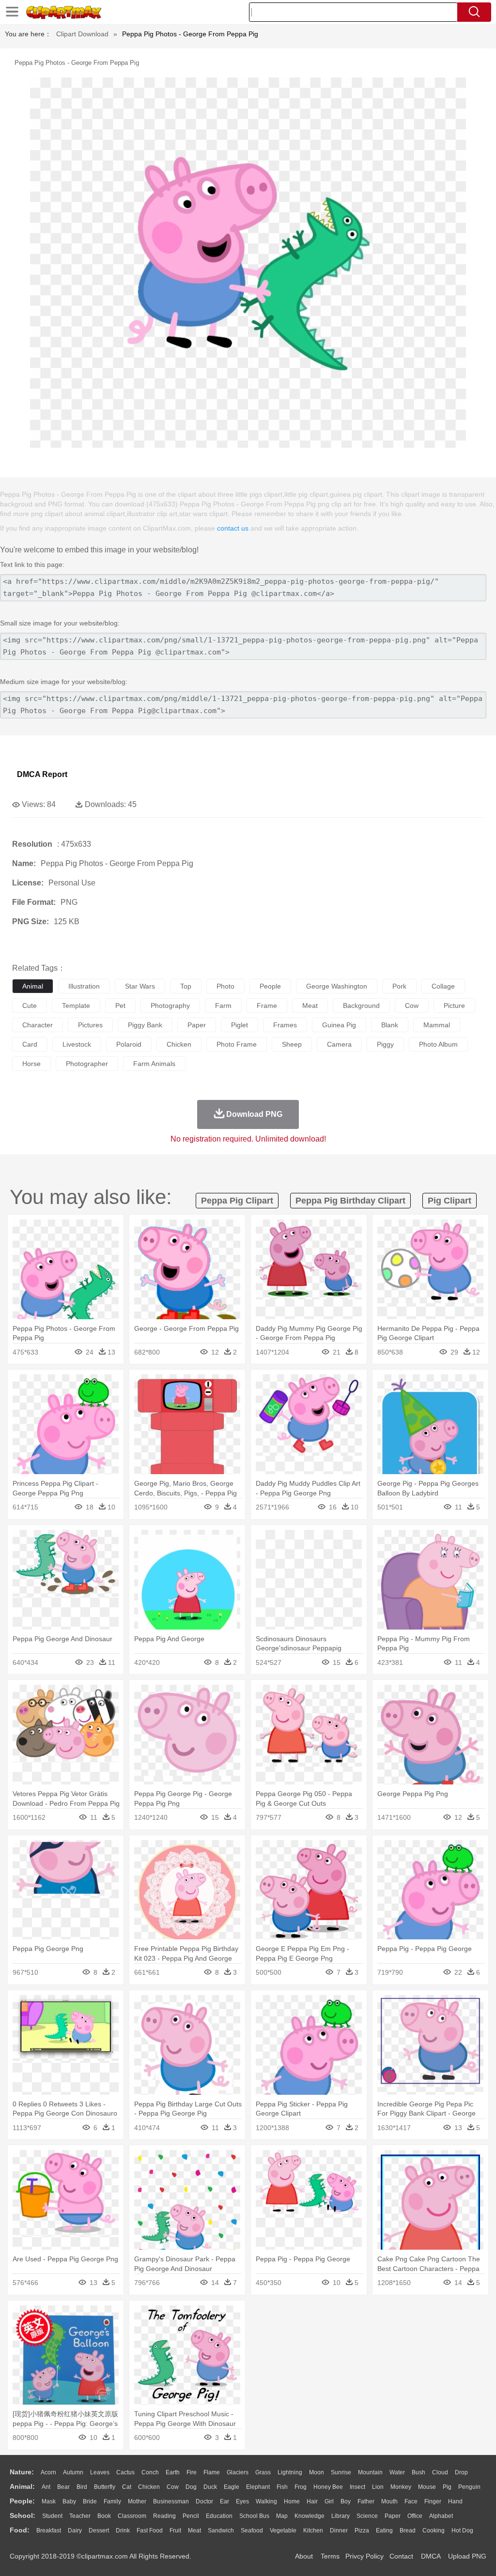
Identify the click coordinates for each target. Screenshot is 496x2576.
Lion (378, 2487)
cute (30, 1006)
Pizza (362, 2530)
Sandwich (221, 2530)
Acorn (48, 2472)
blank (390, 1025)
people (270, 986)
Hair (312, 2501)
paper (197, 1025)
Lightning (290, 2472)
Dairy (75, 2530)
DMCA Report (42, 774)
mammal (437, 1025)
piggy (385, 1044)
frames (285, 1025)
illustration (84, 986)
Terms (330, 2556)
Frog (301, 2487)
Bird (82, 2487)
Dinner (339, 2530)
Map (282, 2516)
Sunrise (341, 2472)
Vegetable (283, 2530)
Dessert (99, 2530)
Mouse (427, 2487)
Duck (210, 2487)
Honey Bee (328, 2487)
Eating (384, 2530)
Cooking (434, 2530)
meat (310, 1006)
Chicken (149, 2487)
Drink (123, 2530)
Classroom (132, 2516)
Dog (191, 2487)
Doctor (204, 2501)
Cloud (440, 2472)
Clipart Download (82, 34)
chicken (179, 1044)
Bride (90, 2501)
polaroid (129, 1044)
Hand (455, 2501)
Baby (69, 2501)
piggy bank (145, 1025)
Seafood (252, 2530)
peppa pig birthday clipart (350, 1201)
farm (223, 1006)
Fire (192, 2472)
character (38, 1025)
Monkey (401, 2487)
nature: (22, 2472)
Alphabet (441, 2516)
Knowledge (310, 2516)
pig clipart (449, 1201)
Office (415, 2516)
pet (120, 1006)
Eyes (242, 2501)
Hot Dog (462, 2530)
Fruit (175, 2530)
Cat (127, 2487)
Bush (418, 2472)
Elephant (258, 2487)
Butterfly (105, 2487)
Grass (263, 2472)
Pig (447, 2487)
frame (267, 1006)
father (366, 2501)
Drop (461, 2472)
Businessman (171, 2501)
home (292, 2501)
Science (367, 2516)
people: (22, 2501)
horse (31, 1064)
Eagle (232, 2487)
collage (443, 986)
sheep (292, 1044)
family (112, 2501)
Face (411, 2501)
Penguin (469, 2487)
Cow (173, 2487)
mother (137, 2501)
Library (341, 2516)
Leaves (100, 2472)
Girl (329, 2501)
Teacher (80, 2516)
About (304, 2556)
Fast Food (150, 2530)
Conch (150, 2472)
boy (346, 2501)
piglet (240, 1025)
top (186, 986)
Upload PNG (467, 2556)
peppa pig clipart (237, 1201)
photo (225, 986)
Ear (225, 2501)
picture (454, 1006)
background (361, 1006)
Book (104, 2516)
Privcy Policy (364, 2556)
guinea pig (339, 1025)
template (76, 1006)
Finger (433, 2501)
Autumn (73, 2472)
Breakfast (49, 2530)
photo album (438, 1044)
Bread (408, 2530)
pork (399, 986)
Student (52, 2516)
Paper (393, 2516)
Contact (401, 2556)
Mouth (389, 2501)
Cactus (125, 2472)
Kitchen (313, 2530)
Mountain (370, 2472)
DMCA (431, 2556)
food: (20, 2530)
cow (412, 1006)
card (30, 1044)
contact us (233, 528)
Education (219, 2516)
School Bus (254, 2516)
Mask (49, 2501)
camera (339, 1044)
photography (170, 1006)
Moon (317, 2472)
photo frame (237, 1044)
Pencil (191, 2516)
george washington (337, 986)
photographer (87, 1064)
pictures (90, 1025)
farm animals (154, 1064)
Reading (164, 2516)
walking (266, 2501)
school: (23, 2515)
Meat (194, 2530)
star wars (140, 986)
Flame (212, 2472)
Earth (173, 2472)
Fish (282, 2487)
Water (397, 2472)
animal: (22, 2486)
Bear (63, 2487)
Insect (357, 2487)
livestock (77, 1044)
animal (33, 986)
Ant (46, 2487)
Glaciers (238, 2472)
